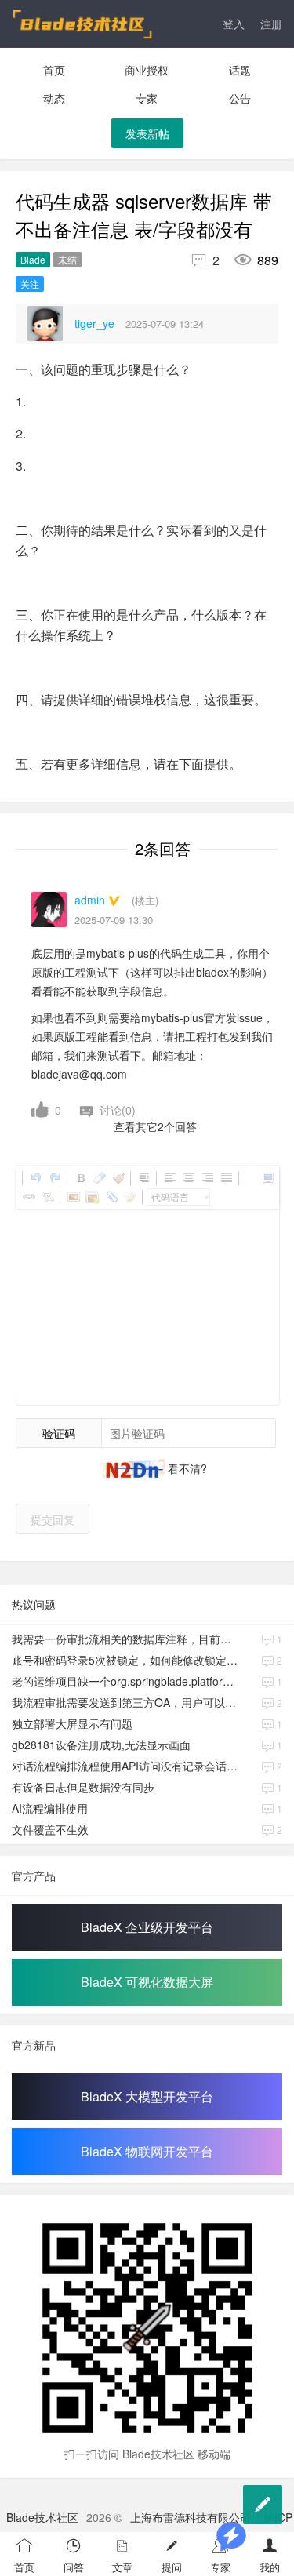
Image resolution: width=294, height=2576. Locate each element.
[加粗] (80, 1178)
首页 (54, 70)
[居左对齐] (169, 1178)
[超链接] (28, 1197)
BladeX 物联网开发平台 (147, 2151)
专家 (147, 98)
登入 (234, 24)
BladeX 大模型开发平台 (147, 2096)
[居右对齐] (207, 1178)
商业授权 (147, 70)
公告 (240, 98)
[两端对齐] (226, 1178)
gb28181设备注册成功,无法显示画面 (101, 1745)
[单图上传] (73, 1197)
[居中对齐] (188, 1178)
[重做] (54, 1178)
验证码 (59, 1433)
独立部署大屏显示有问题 (72, 1723)
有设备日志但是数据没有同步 (83, 1787)
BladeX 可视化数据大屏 (147, 1982)
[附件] (111, 1197)
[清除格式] (99, 1178)
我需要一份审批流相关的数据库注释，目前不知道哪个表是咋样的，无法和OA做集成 (127, 1639)
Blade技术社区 (42, 2517)
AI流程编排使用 (50, 1808)
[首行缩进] (143, 1178)
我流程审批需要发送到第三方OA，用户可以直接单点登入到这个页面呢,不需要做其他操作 (127, 1702)
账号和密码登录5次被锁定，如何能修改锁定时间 (127, 1660)
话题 (240, 70)
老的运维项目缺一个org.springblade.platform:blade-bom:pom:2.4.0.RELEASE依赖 (127, 1681)
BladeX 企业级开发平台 (147, 1927)
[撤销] (35, 1178)
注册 (271, 24)
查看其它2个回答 (155, 1126)
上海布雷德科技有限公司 (191, 2517)
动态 (54, 98)
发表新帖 (147, 133)
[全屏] (267, 1178)
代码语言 (170, 1197)
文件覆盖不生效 (50, 1829)
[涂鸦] (129, 1197)
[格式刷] (118, 1178)
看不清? (186, 1468)
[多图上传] (92, 1197)
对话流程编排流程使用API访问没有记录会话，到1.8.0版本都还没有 (127, 1766)
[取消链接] (47, 1197)
